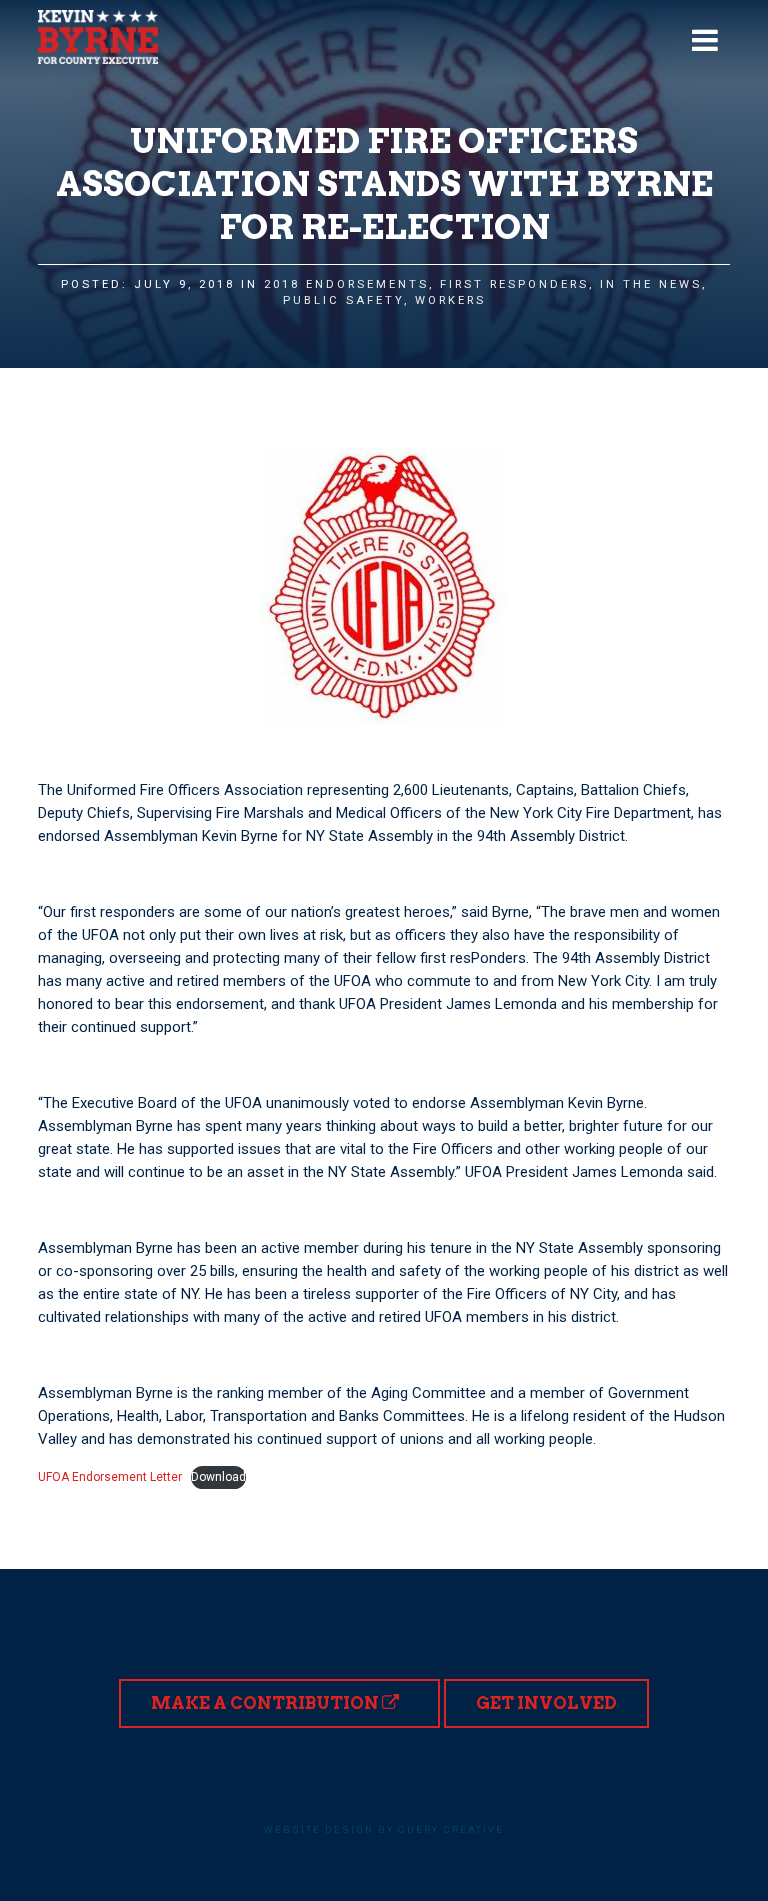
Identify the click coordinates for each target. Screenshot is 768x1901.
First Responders (514, 284)
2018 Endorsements (346, 284)
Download (218, 1477)
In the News (651, 284)
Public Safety (343, 300)
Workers (450, 300)
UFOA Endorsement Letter (110, 1477)
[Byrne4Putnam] (98, 37)
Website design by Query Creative (384, 1829)
